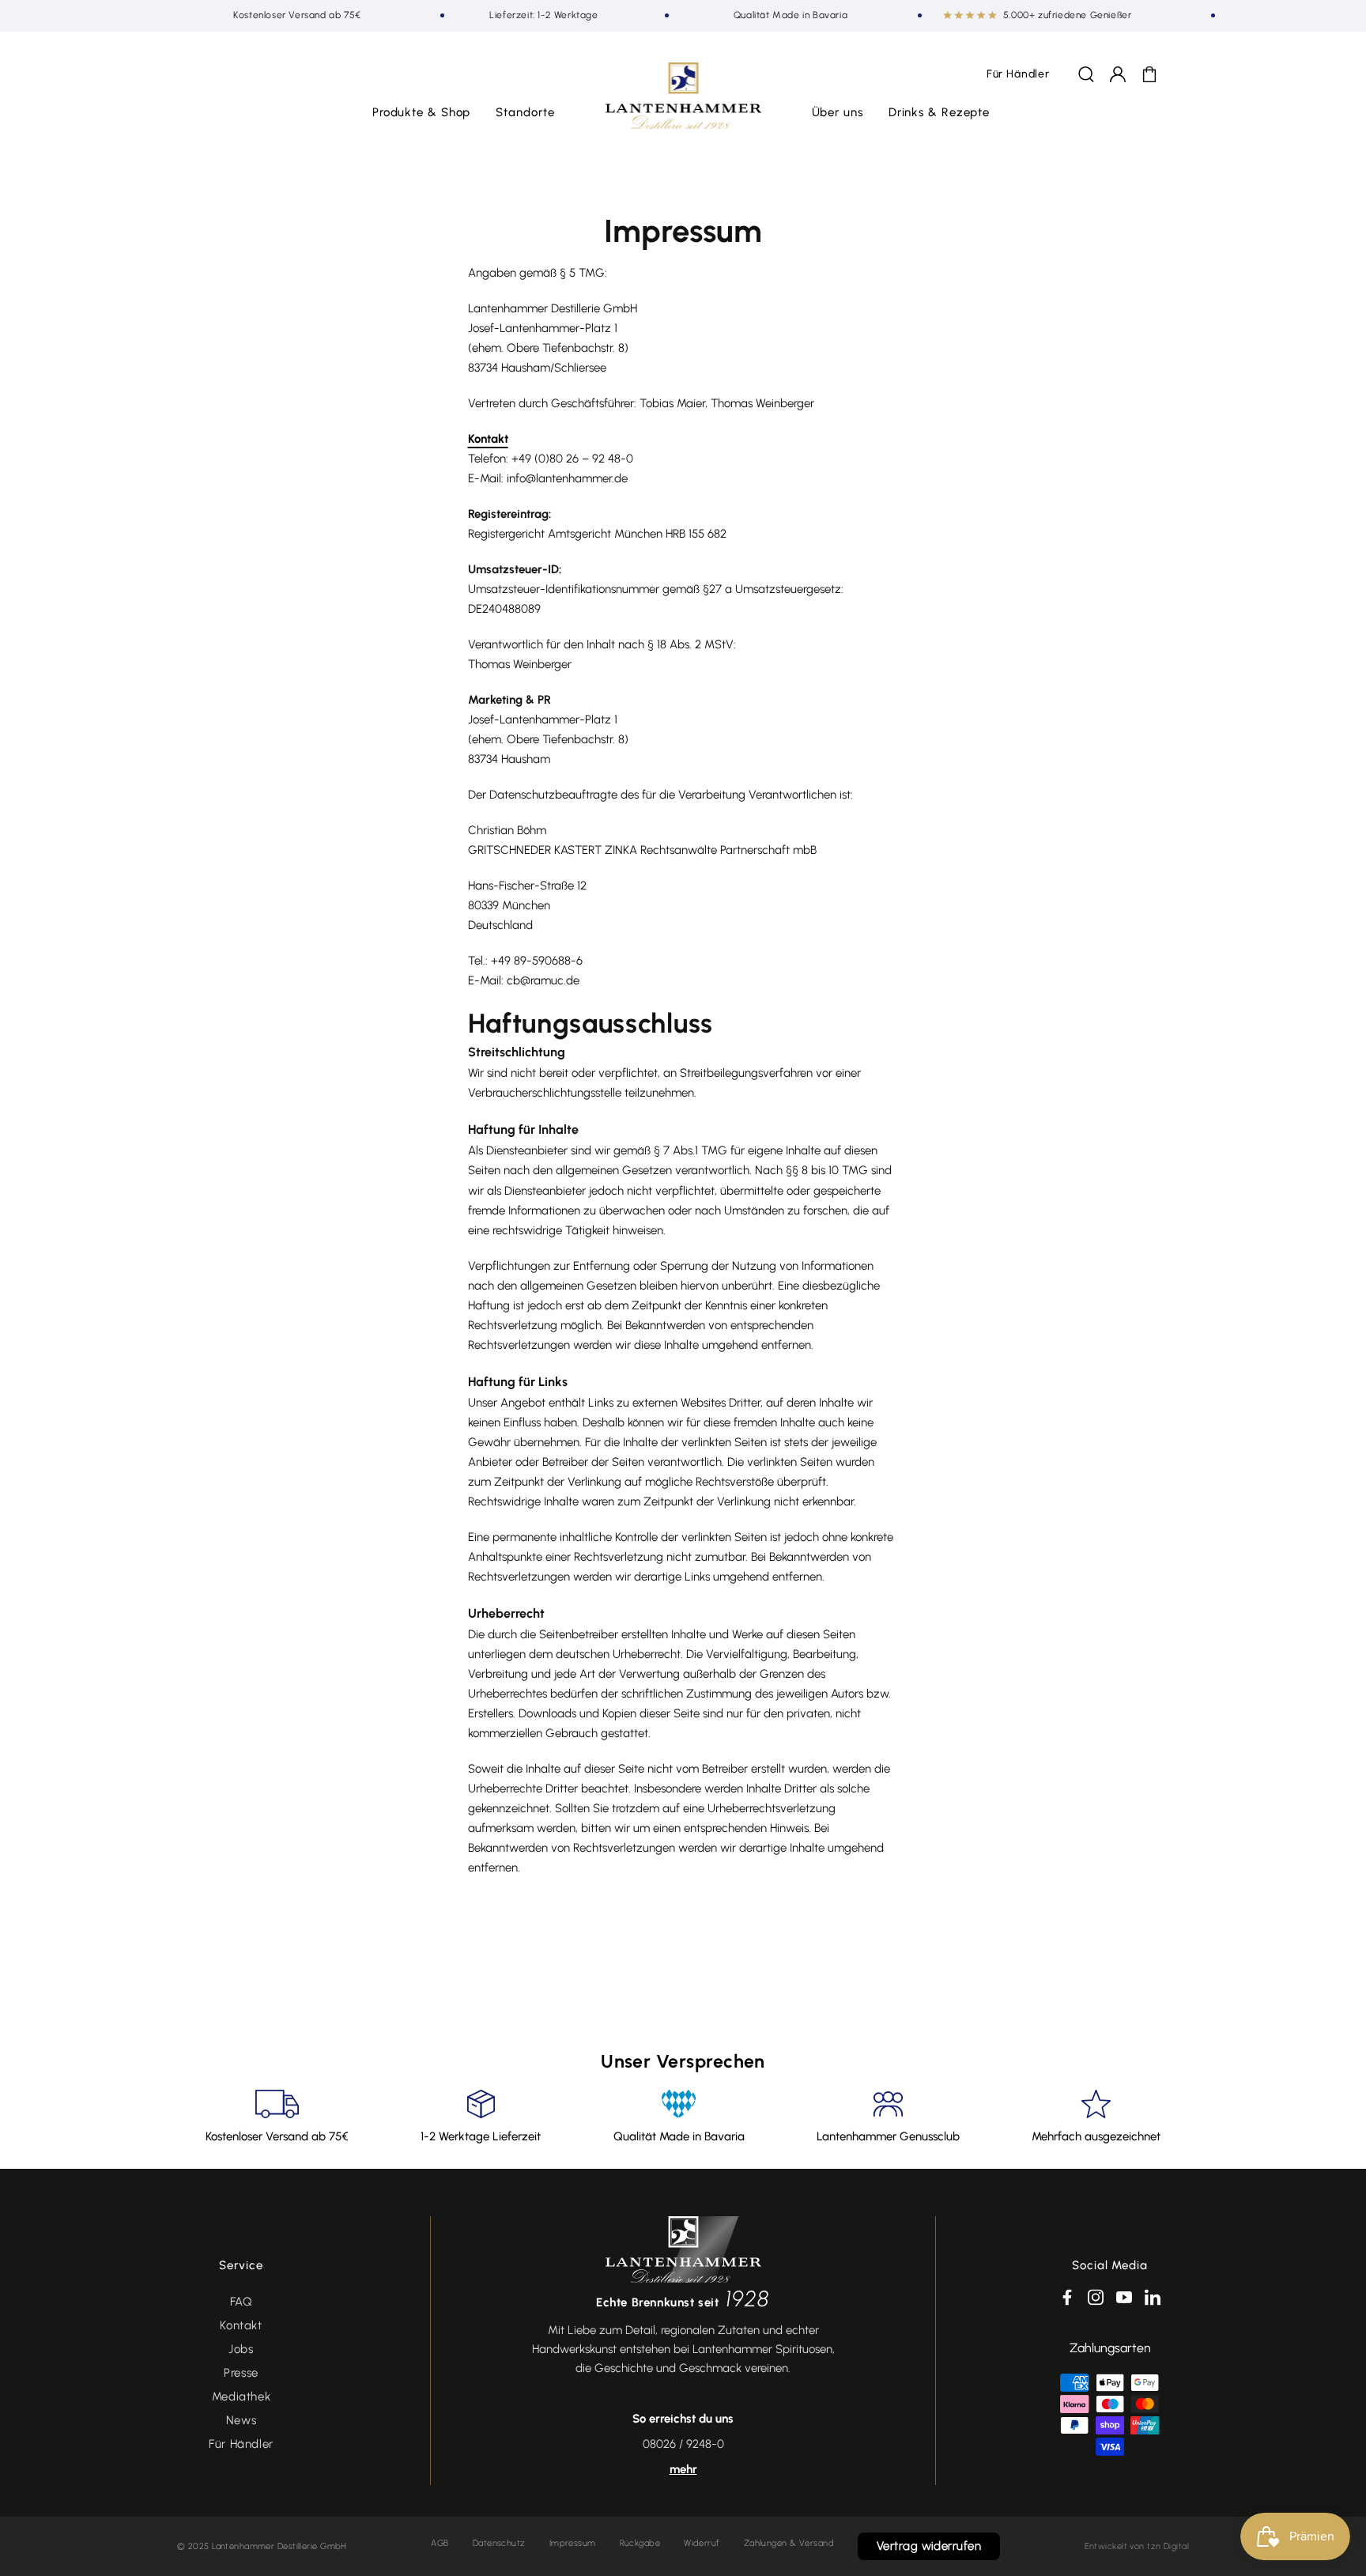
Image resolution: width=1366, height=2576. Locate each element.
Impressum (573, 2543)
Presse (241, 2373)
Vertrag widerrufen (929, 2546)
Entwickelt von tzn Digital (1137, 2546)
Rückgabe (640, 2543)
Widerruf (702, 2543)
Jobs (241, 2349)
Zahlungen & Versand (789, 2543)
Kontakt (488, 439)
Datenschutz (499, 2543)
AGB (440, 2543)
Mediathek (241, 2397)
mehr (683, 2469)
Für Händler (241, 2444)
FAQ (242, 2302)
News (241, 2420)
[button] (422, 113)
